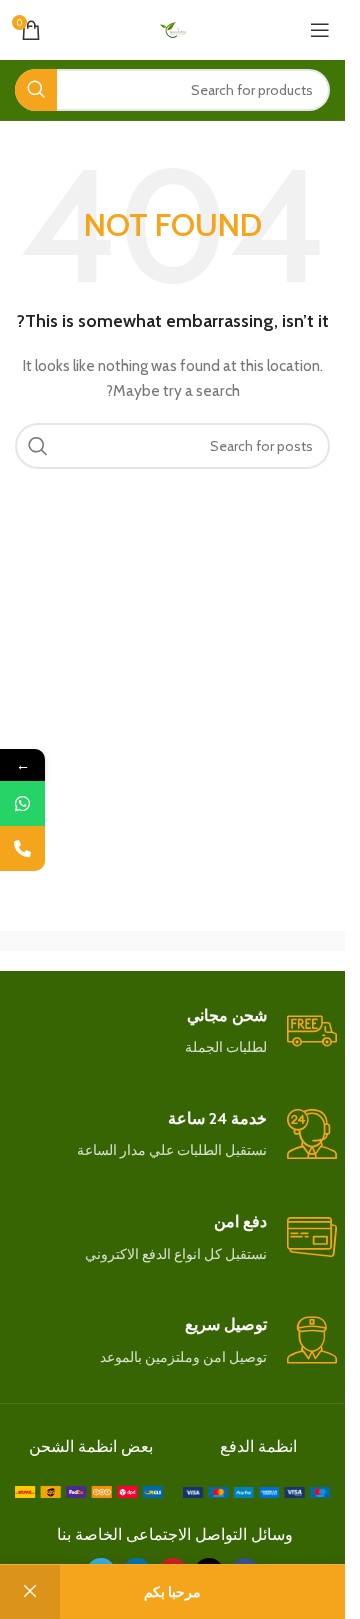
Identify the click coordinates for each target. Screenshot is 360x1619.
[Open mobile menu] (320, 30)
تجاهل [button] (30, 1592)
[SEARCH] (36, 90)
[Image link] (257, 1491)
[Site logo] (173, 28)
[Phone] (22, 848)
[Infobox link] (173, 1032)
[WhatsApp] (22, 803)
